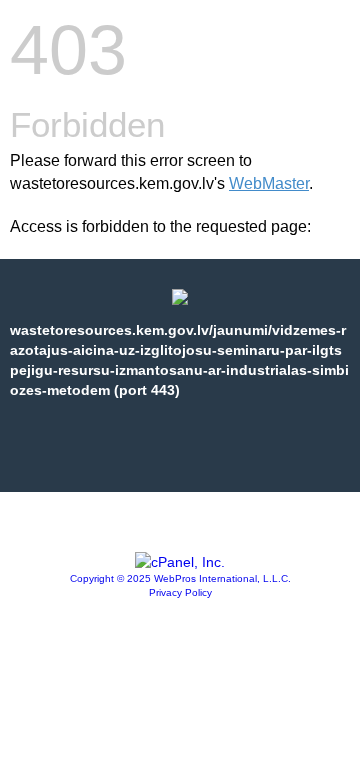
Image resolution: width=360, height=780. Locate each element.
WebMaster (269, 183)
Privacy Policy (180, 592)
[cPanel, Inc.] (180, 562)
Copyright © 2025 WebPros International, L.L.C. (180, 578)
